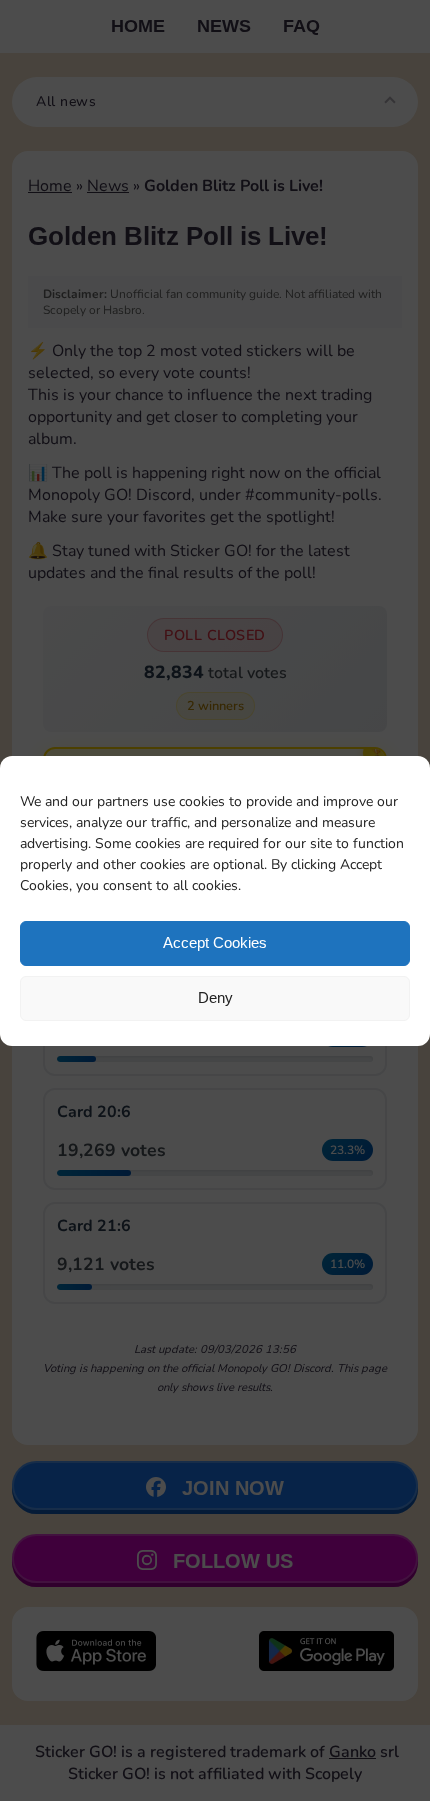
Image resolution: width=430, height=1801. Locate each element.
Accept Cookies (215, 942)
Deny (215, 997)
